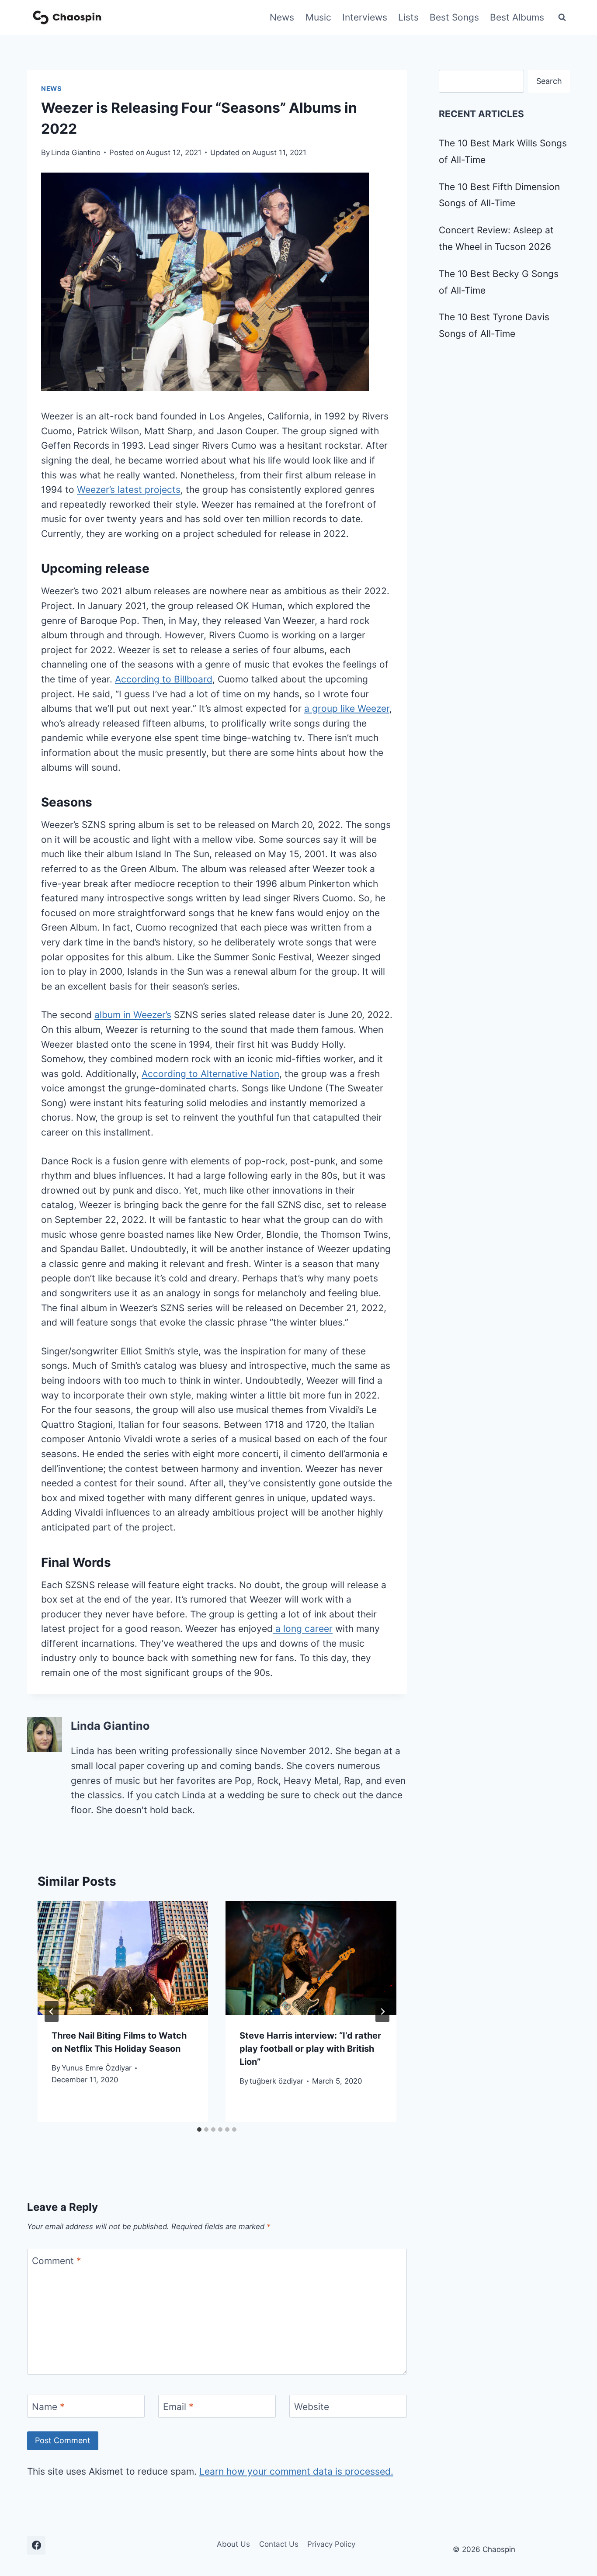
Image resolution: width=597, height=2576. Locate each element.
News (282, 17)
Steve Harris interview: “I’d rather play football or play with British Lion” (310, 2049)
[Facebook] (36, 2545)
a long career (303, 1629)
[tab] (199, 2129)
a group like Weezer (347, 708)
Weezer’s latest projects (129, 490)
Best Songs (454, 17)
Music (318, 17)
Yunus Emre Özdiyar (97, 2068)
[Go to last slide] (52, 2012)
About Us (233, 2544)
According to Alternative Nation (210, 1074)
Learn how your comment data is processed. (296, 2471)
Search (549, 81)
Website (312, 2407)
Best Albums (517, 17)
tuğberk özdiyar (276, 2081)
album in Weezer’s (133, 1015)
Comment (57, 2261)
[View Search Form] (562, 17)
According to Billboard (164, 679)
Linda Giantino (76, 152)
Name (48, 2407)
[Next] (382, 2012)
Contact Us (279, 2544)
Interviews (365, 17)
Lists (408, 17)
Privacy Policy (331, 2544)
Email (178, 2407)
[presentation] (123, 1958)
